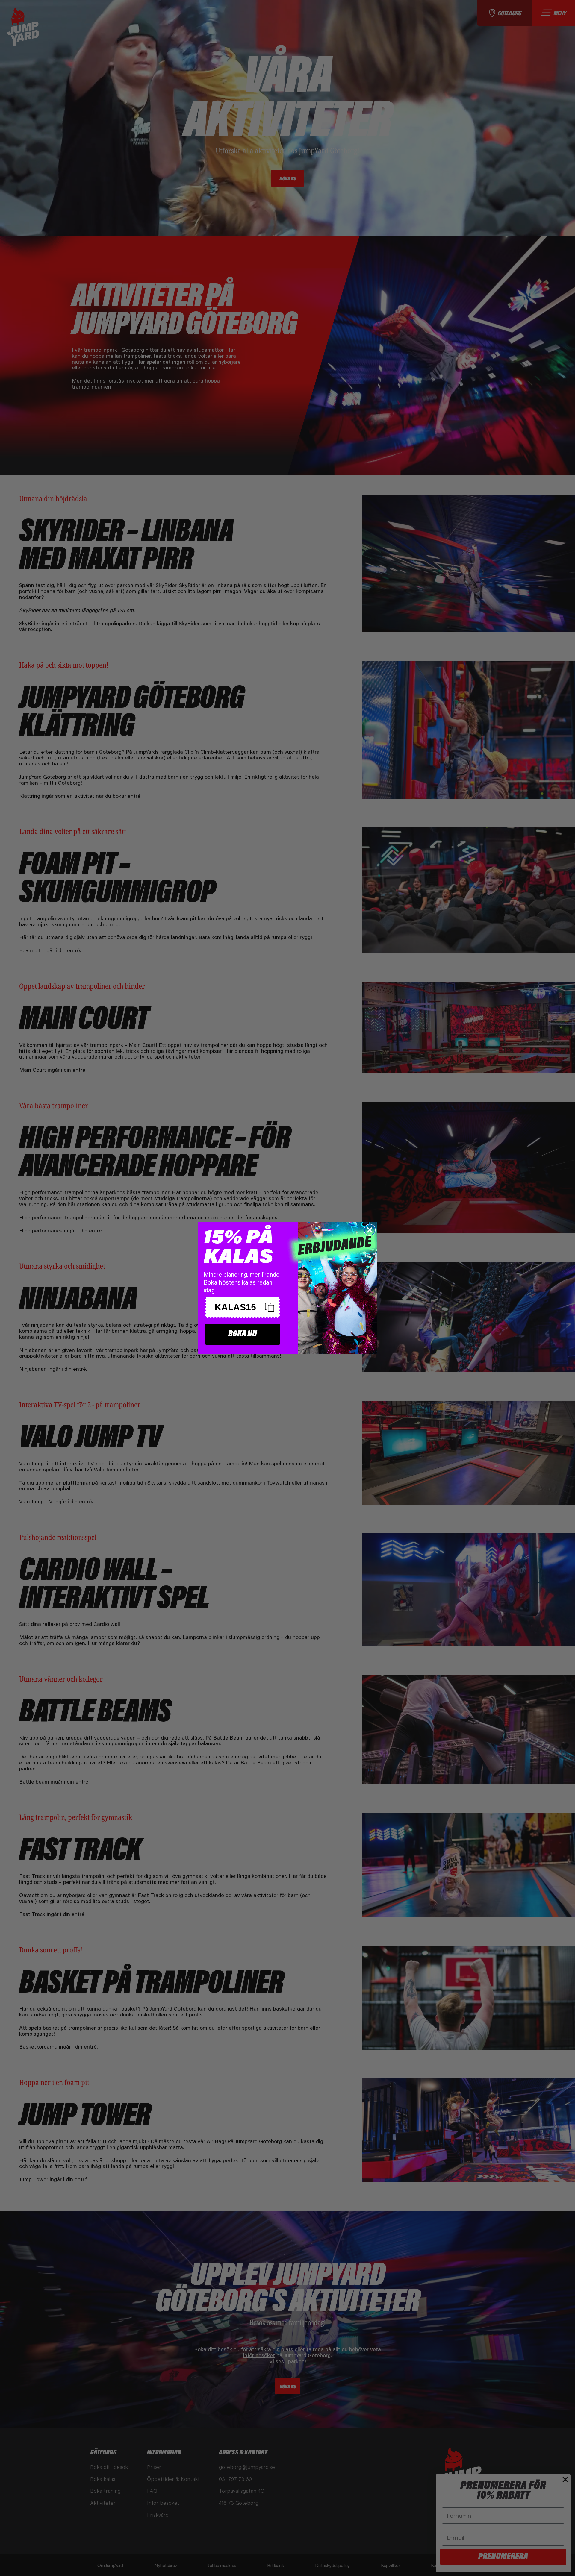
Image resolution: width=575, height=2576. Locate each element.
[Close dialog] (370, 1230)
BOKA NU (243, 1334)
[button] (243, 1307)
